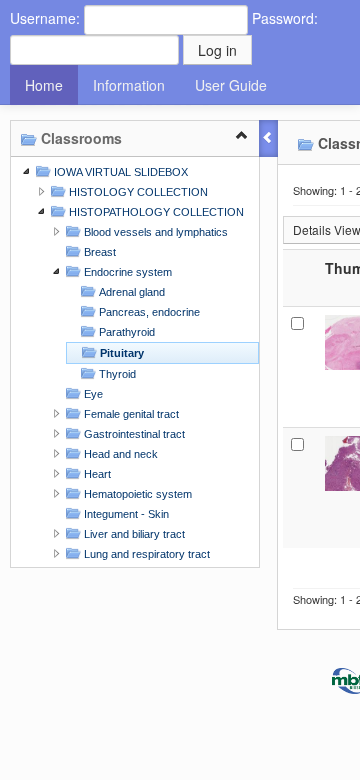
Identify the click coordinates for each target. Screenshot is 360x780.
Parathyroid (125, 332)
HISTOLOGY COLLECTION (137, 192)
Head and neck (119, 454)
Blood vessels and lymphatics (154, 232)
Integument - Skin (125, 514)
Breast (98, 252)
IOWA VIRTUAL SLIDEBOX (119, 172)
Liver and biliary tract (133, 534)
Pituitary (120, 353)
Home (44, 85)
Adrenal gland (130, 292)
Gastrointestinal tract (133, 434)
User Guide (231, 85)
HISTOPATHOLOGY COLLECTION (155, 212)
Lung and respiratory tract (145, 554)
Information (129, 85)
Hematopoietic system (136, 494)
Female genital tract (130, 414)
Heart (96, 474)
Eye (92, 394)
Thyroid (116, 374)
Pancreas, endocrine (148, 312)
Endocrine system (126, 272)
